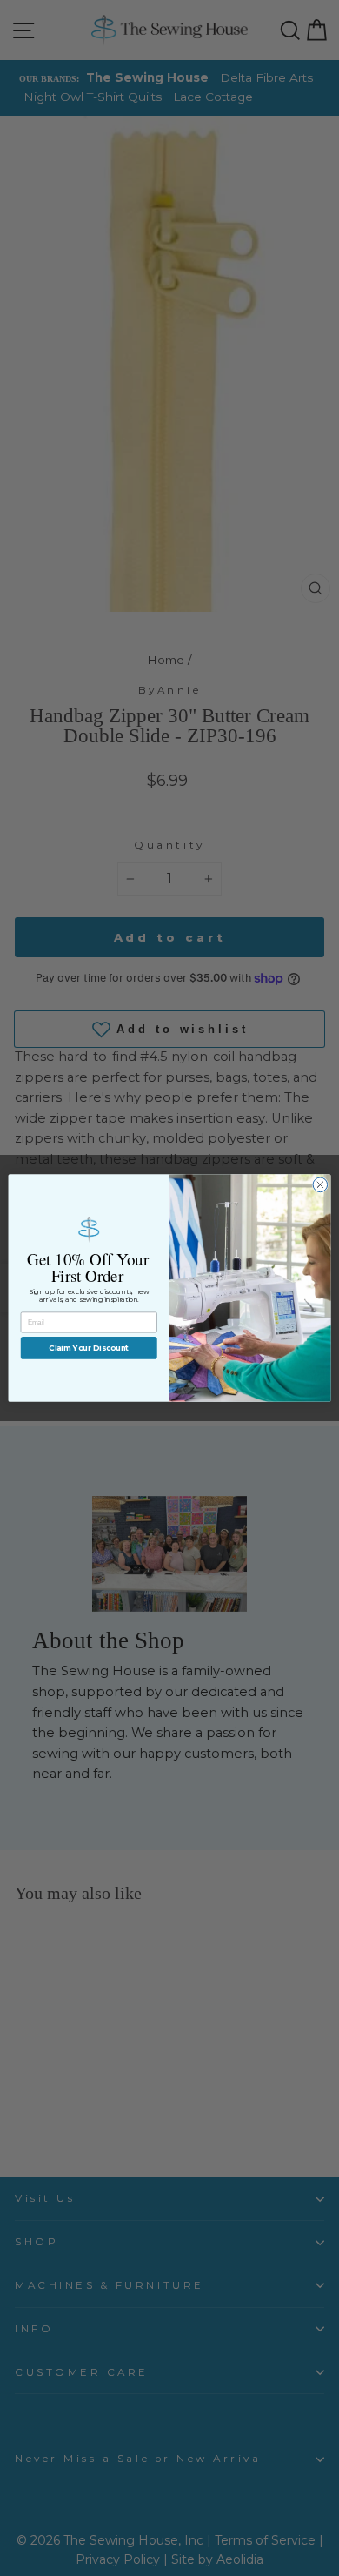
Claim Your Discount (89, 1348)
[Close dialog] (320, 1185)
